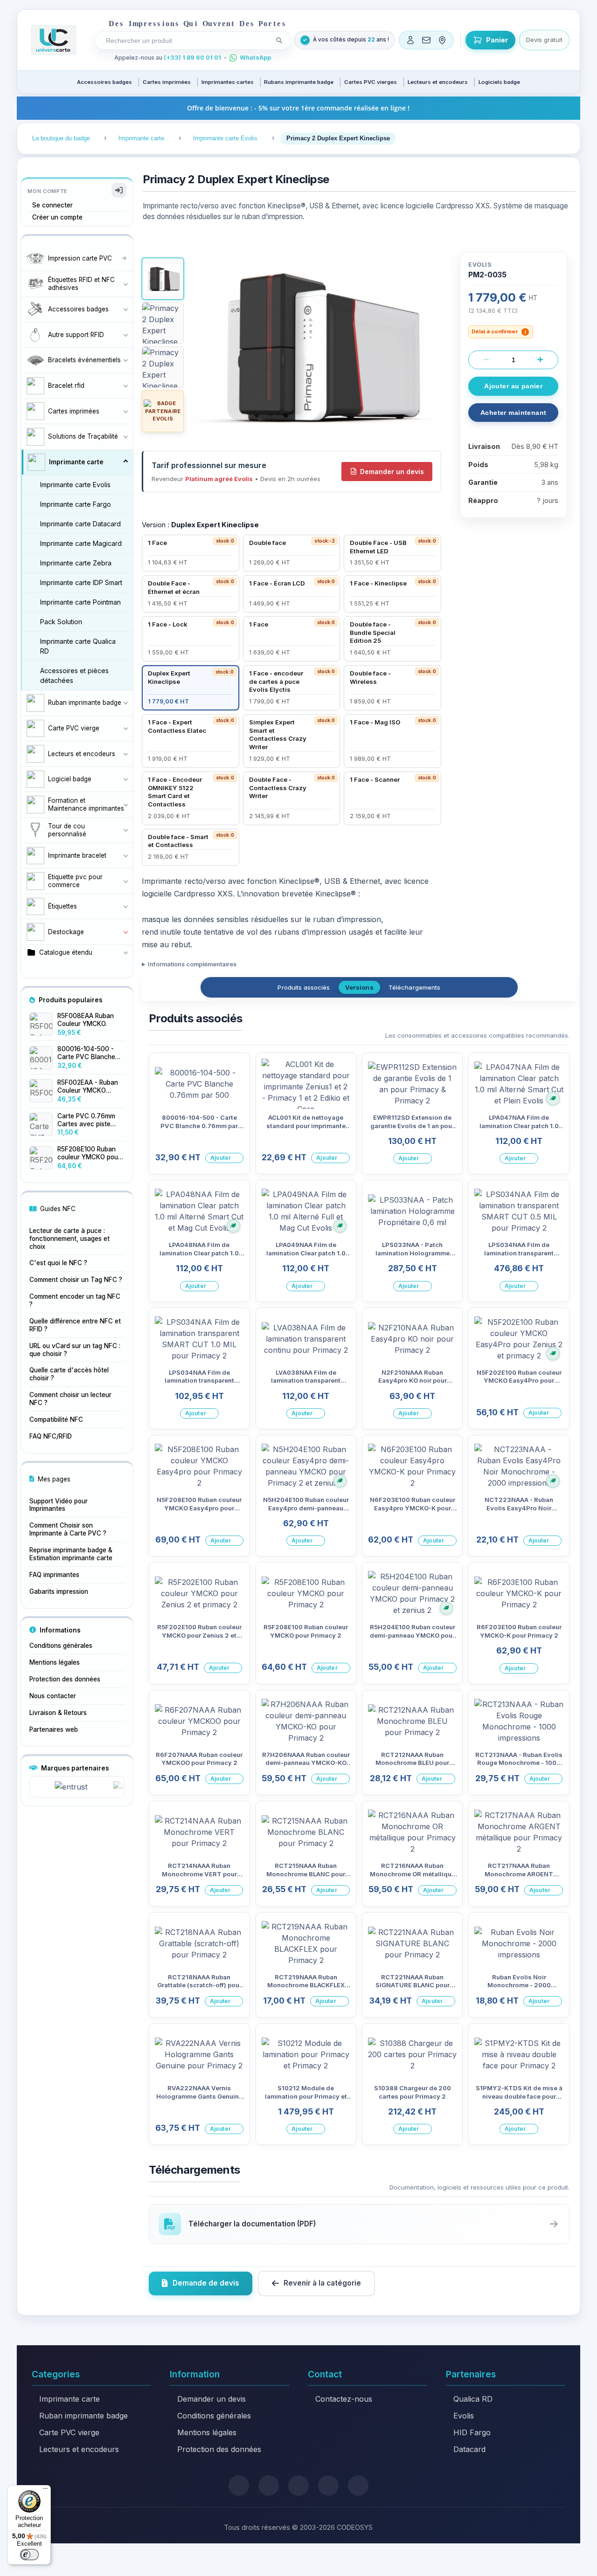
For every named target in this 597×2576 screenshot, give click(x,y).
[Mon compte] (410, 40)
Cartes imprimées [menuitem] (167, 82)
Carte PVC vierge (69, 2432)
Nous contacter (53, 1696)
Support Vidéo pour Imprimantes (59, 1505)
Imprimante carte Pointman (80, 602)
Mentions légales (55, 1662)
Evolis (464, 2416)
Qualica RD (473, 2399)
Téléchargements (415, 987)
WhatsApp (255, 58)
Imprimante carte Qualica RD (78, 646)
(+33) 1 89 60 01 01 (192, 58)
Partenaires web (54, 1729)
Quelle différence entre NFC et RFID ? (75, 1325)
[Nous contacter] (426, 40)
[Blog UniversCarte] (269, 2486)
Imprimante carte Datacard (80, 524)
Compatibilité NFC (56, 1419)
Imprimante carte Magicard (81, 543)
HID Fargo (472, 2432)
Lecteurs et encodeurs (79, 2449)
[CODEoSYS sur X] (239, 2486)
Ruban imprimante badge (83, 2416)
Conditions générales (61, 1646)
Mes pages (54, 1479)
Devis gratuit (544, 40)
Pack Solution (61, 622)
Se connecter (52, 205)
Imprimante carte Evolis (75, 485)
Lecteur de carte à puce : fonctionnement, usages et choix (69, 1239)
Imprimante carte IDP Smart (81, 582)
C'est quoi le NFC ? (58, 1263)
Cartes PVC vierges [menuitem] (371, 82)
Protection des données (65, 1679)
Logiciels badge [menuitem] (499, 82)
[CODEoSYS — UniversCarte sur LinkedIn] (328, 2486)
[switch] (29, 2555)
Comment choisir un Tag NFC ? (76, 1280)
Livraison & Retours (58, 1713)
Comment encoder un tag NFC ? (75, 1300)
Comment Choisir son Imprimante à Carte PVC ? (68, 1529)
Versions (359, 987)
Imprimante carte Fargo (76, 504)
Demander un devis (392, 472)
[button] (163, 279)
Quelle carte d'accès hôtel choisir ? (69, 1374)
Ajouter (221, 1158)
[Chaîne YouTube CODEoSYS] (358, 2486)
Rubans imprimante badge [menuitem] (299, 82)
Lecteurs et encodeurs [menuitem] (438, 82)
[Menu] (45, 2491)
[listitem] (190, 553)
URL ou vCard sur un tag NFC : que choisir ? (75, 1350)
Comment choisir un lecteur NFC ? (70, 1399)
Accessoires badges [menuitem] (104, 82)
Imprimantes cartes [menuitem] (228, 82)
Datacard (469, 2449)
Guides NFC (58, 1209)
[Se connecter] (119, 190)
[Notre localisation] (442, 40)
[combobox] (186, 41)
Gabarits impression (59, 1591)
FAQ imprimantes (54, 1575)
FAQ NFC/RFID (51, 1436)
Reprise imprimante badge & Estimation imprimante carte (71, 1554)
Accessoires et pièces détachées (74, 675)
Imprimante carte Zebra (76, 563)
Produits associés (304, 987)
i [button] (525, 332)
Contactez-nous (344, 2399)
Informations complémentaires (192, 964)
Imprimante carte (69, 2399)
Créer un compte (57, 217)
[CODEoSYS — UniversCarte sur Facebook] (298, 2486)
